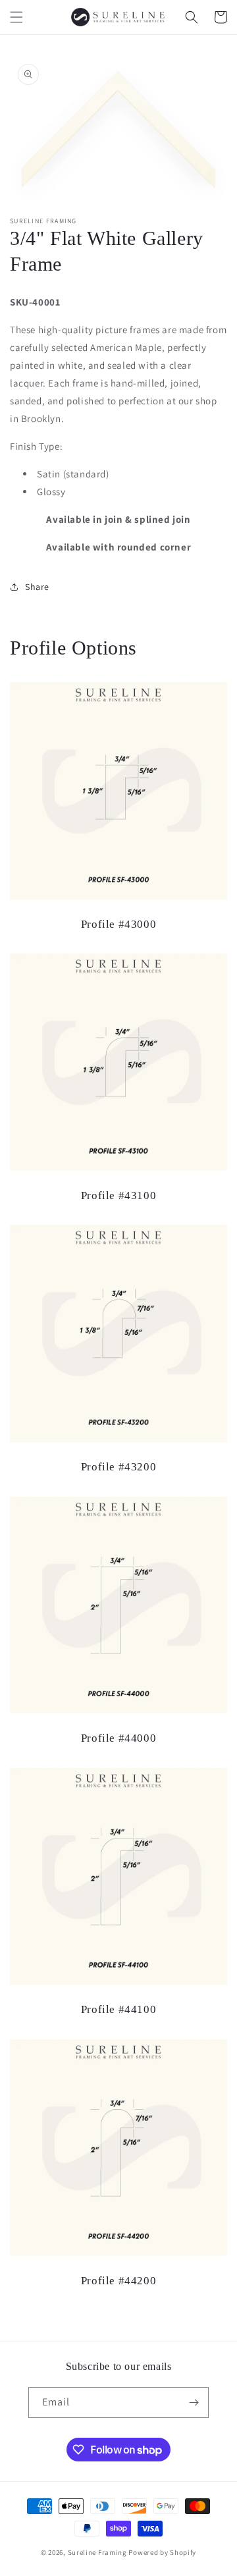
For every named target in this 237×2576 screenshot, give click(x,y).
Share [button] (37, 587)
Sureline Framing (97, 2552)
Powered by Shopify (162, 2552)
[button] (16, 17)
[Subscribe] (194, 2402)
